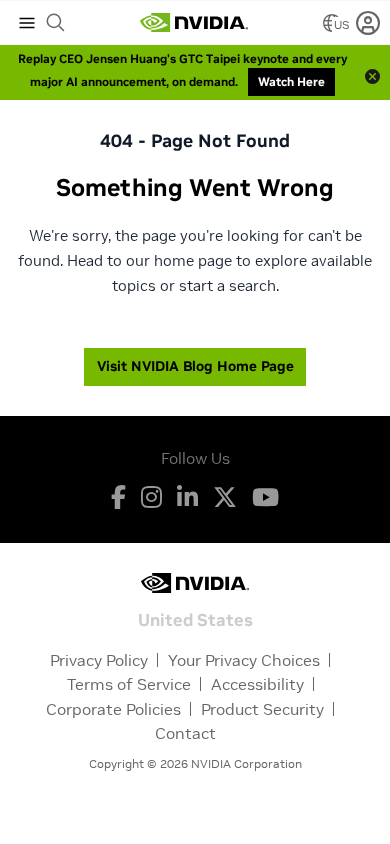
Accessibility (257, 684)
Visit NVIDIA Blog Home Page (195, 366)
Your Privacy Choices (244, 660)
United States (195, 618)
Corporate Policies (113, 709)
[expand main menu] (27, 23)
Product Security (262, 709)
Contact (185, 733)
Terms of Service (129, 684)
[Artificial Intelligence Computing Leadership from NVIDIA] (194, 23)
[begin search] (56, 23)
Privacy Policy (99, 660)
